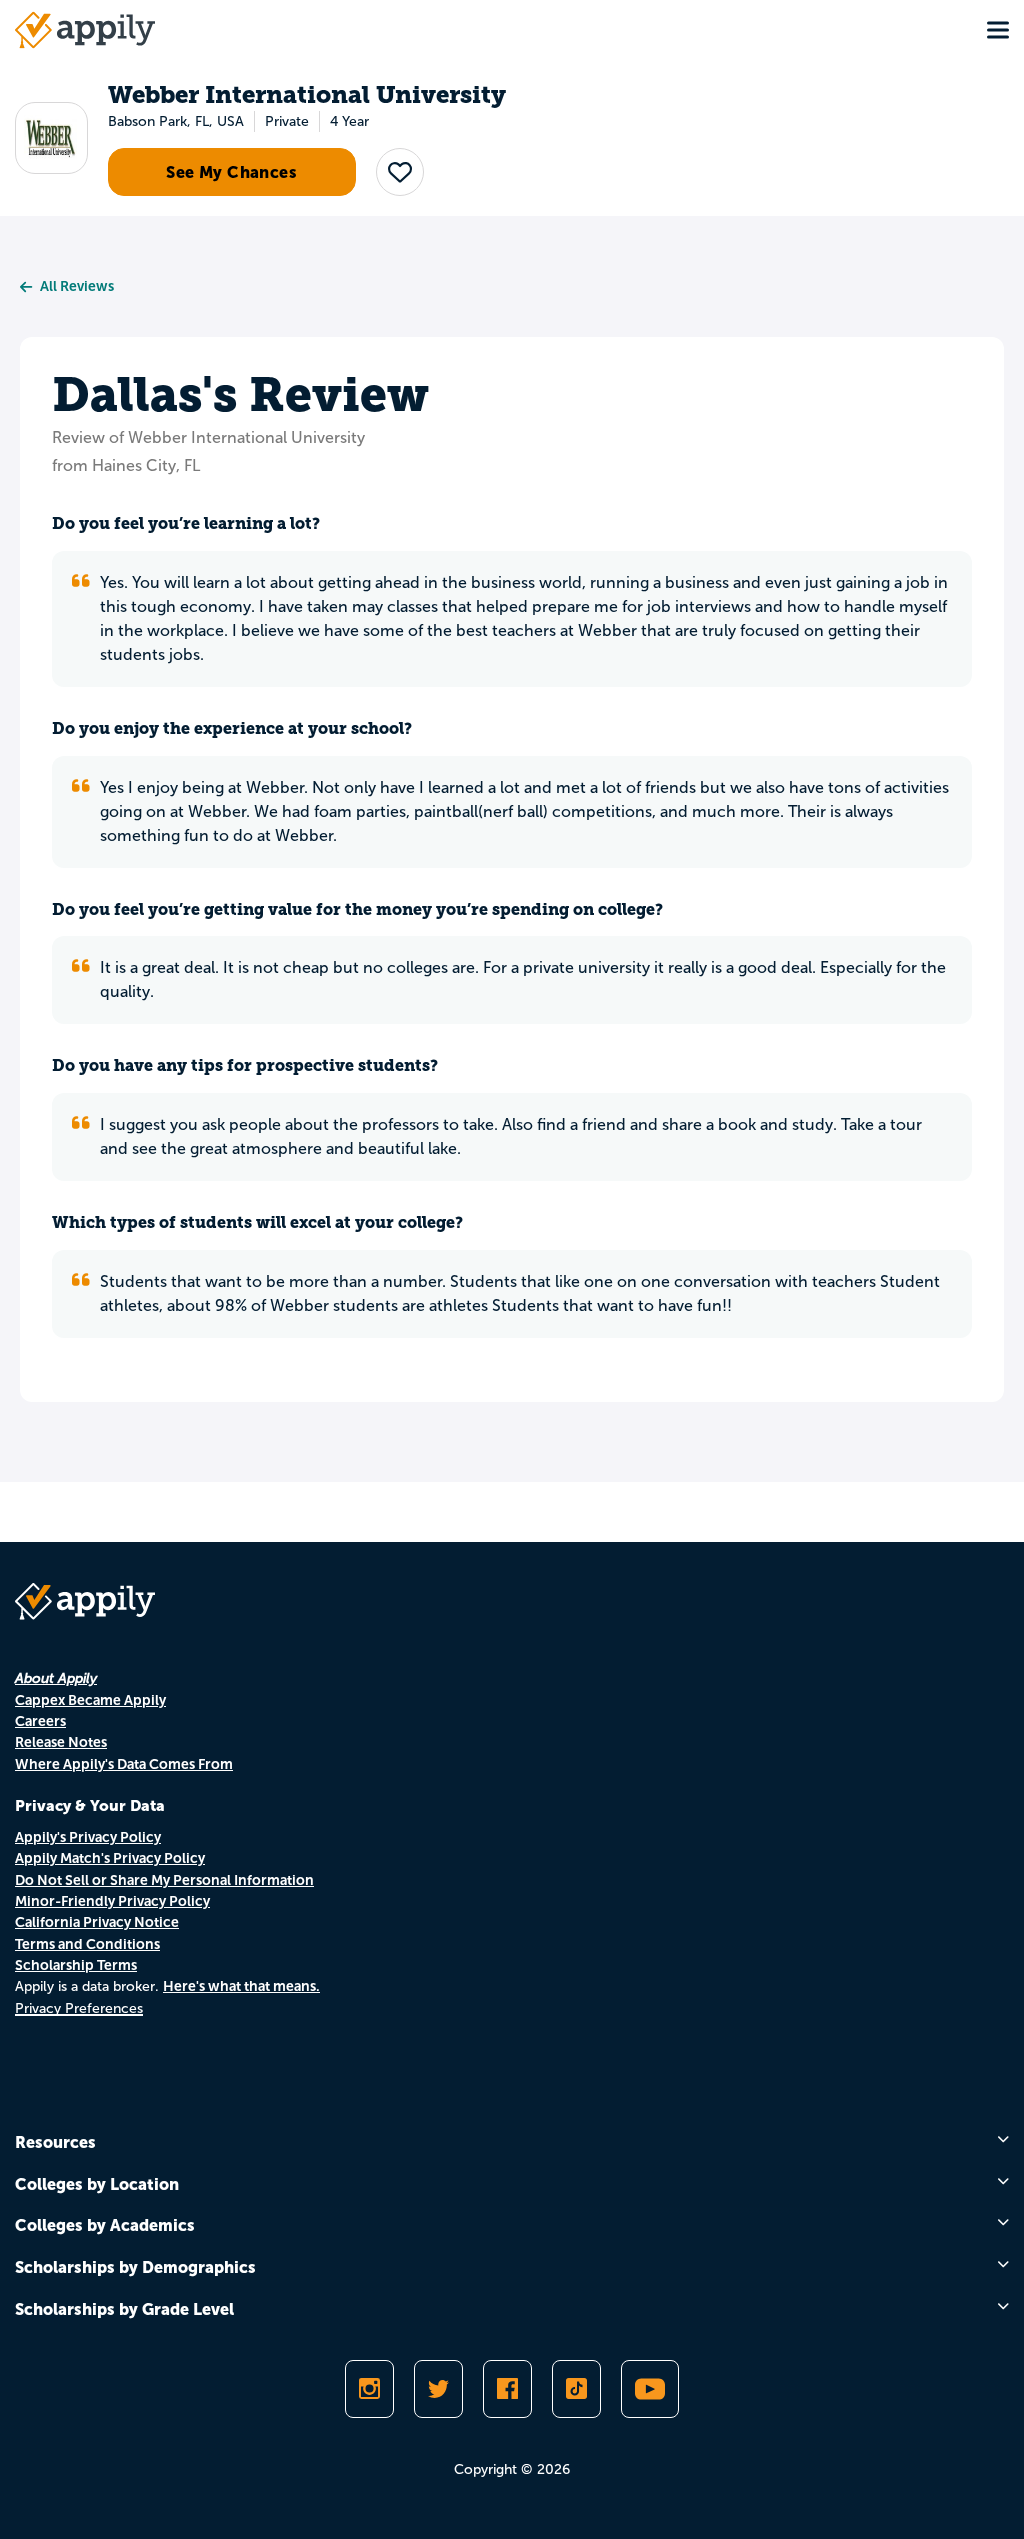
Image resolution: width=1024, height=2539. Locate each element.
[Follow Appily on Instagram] (369, 2389)
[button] (400, 172)
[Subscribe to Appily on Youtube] (650, 2389)
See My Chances (231, 172)
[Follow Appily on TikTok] (576, 2389)
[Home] (85, 30)
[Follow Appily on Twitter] (438, 2389)
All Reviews (77, 286)
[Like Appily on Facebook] (507, 2389)
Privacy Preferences (79, 2008)
